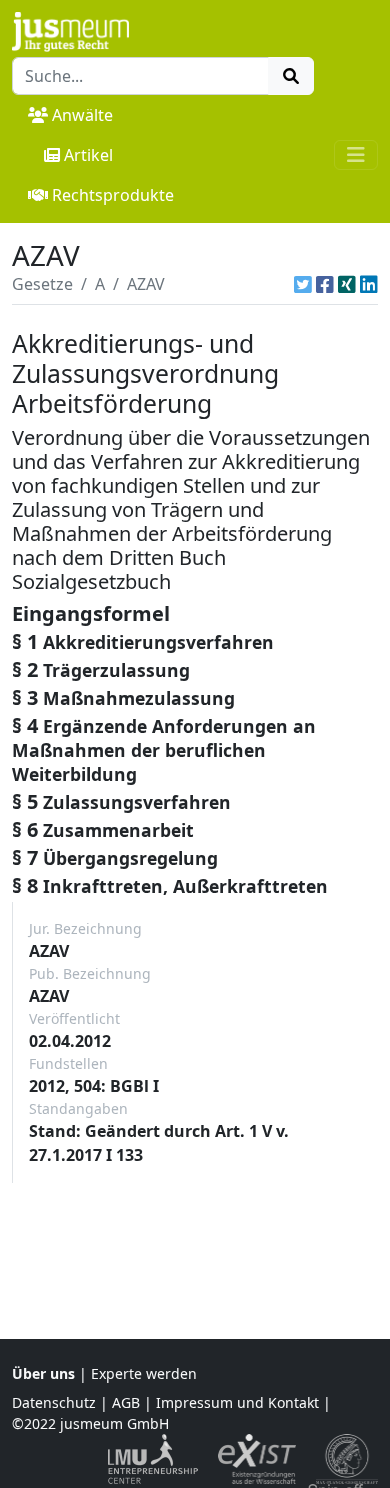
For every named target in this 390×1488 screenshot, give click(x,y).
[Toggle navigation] (356, 155)
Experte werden (144, 1373)
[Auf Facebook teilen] (325, 284)
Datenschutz (54, 1402)
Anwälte (82, 115)
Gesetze (42, 284)
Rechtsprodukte (113, 195)
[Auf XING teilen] (347, 284)
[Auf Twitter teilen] (303, 284)
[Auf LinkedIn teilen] (369, 284)
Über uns (43, 1373)
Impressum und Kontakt (237, 1402)
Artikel (88, 155)
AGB (126, 1402)
